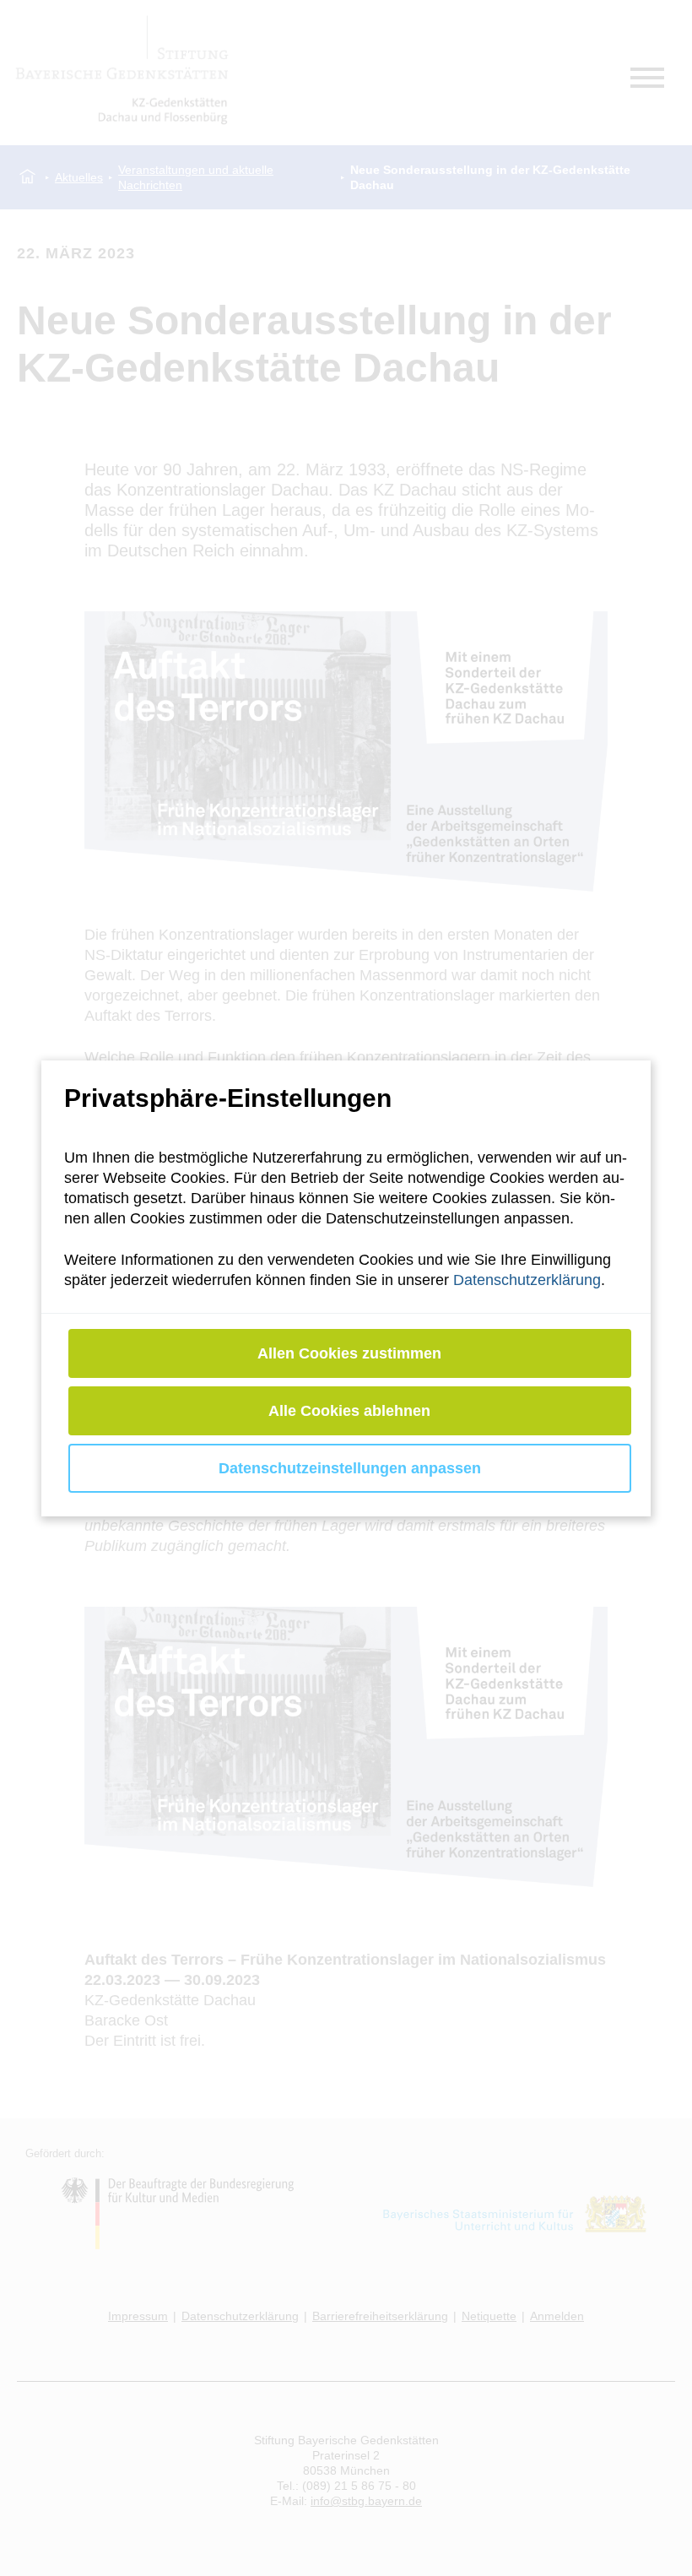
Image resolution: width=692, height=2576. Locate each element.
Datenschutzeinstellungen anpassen (350, 1468)
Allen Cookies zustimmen (350, 1353)
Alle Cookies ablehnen (350, 1411)
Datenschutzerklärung (527, 1280)
